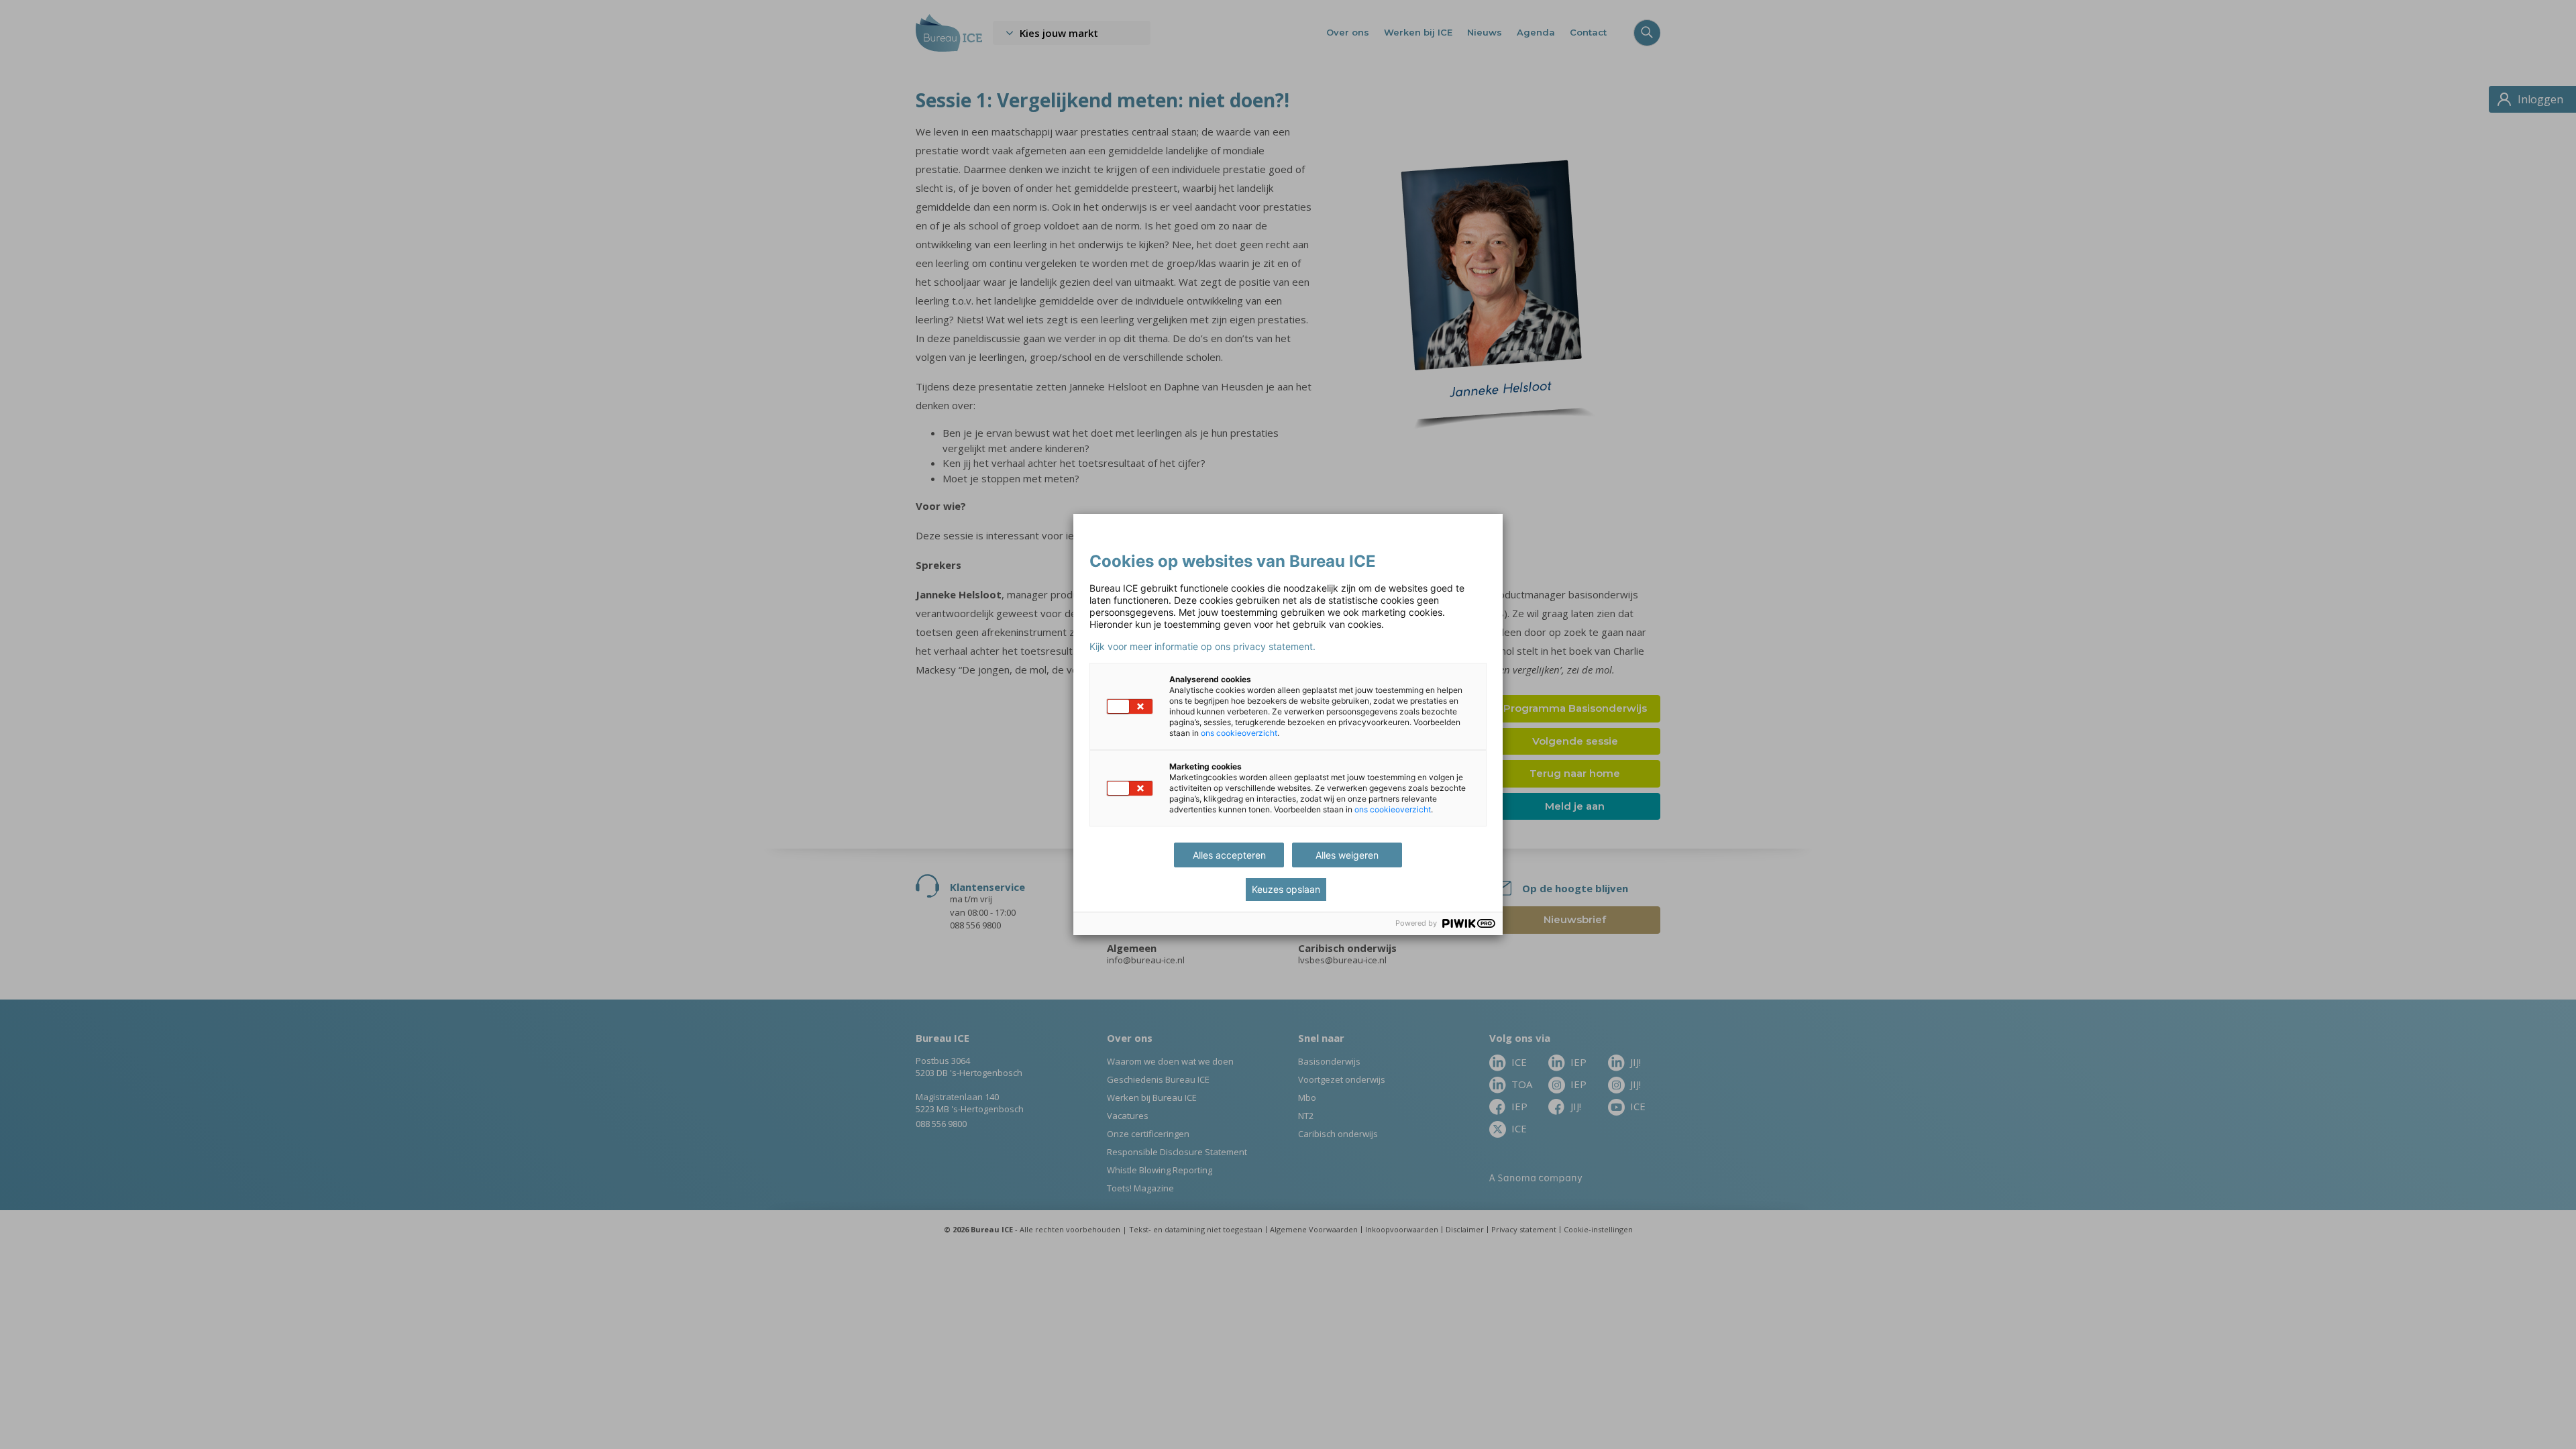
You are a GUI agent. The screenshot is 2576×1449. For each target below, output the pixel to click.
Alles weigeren (1347, 855)
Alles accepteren (1229, 855)
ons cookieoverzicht (1239, 733)
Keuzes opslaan (1286, 889)
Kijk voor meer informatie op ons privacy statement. (1202, 647)
